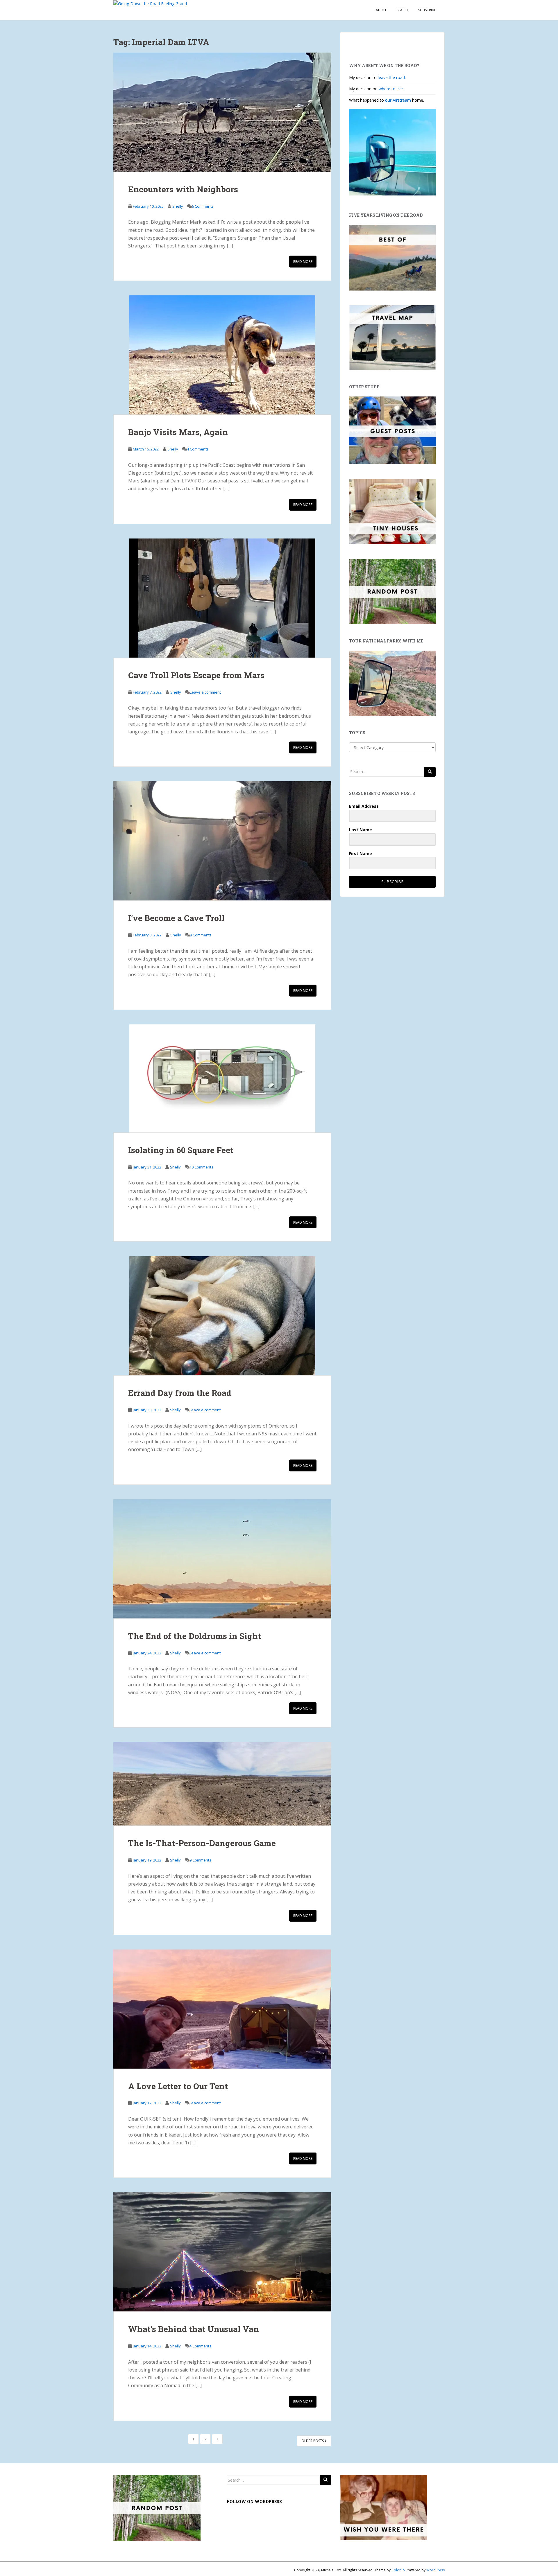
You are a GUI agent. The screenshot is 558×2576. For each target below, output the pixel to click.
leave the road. (392, 77)
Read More (303, 262)
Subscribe (427, 10)
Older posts (313, 2441)
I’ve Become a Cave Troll (176, 918)
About (382, 10)
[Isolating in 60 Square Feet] (222, 1078)
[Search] (430, 772)
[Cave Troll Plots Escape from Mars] (222, 598)
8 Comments (201, 935)
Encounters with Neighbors (183, 189)
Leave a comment (205, 692)
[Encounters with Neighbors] (222, 112)
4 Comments (198, 449)
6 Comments (203, 206)
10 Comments (201, 1167)
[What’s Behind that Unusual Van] (222, 2252)
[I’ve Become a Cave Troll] (222, 841)
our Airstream (399, 100)
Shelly (178, 206)
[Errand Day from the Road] (222, 1316)
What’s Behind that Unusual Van (194, 2329)
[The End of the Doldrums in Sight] (222, 1559)
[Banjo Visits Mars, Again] (222, 355)
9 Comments (200, 1860)
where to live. (391, 89)
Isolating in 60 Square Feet (181, 1150)
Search (403, 10)
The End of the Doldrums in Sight (195, 1636)
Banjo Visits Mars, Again (178, 432)
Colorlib (398, 2570)
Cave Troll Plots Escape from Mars (196, 675)
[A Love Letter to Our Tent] (222, 2009)
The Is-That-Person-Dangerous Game (202, 1843)
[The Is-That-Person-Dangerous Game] (222, 1784)
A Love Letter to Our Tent (178, 2086)
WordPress (436, 2570)
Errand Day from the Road (180, 1393)
